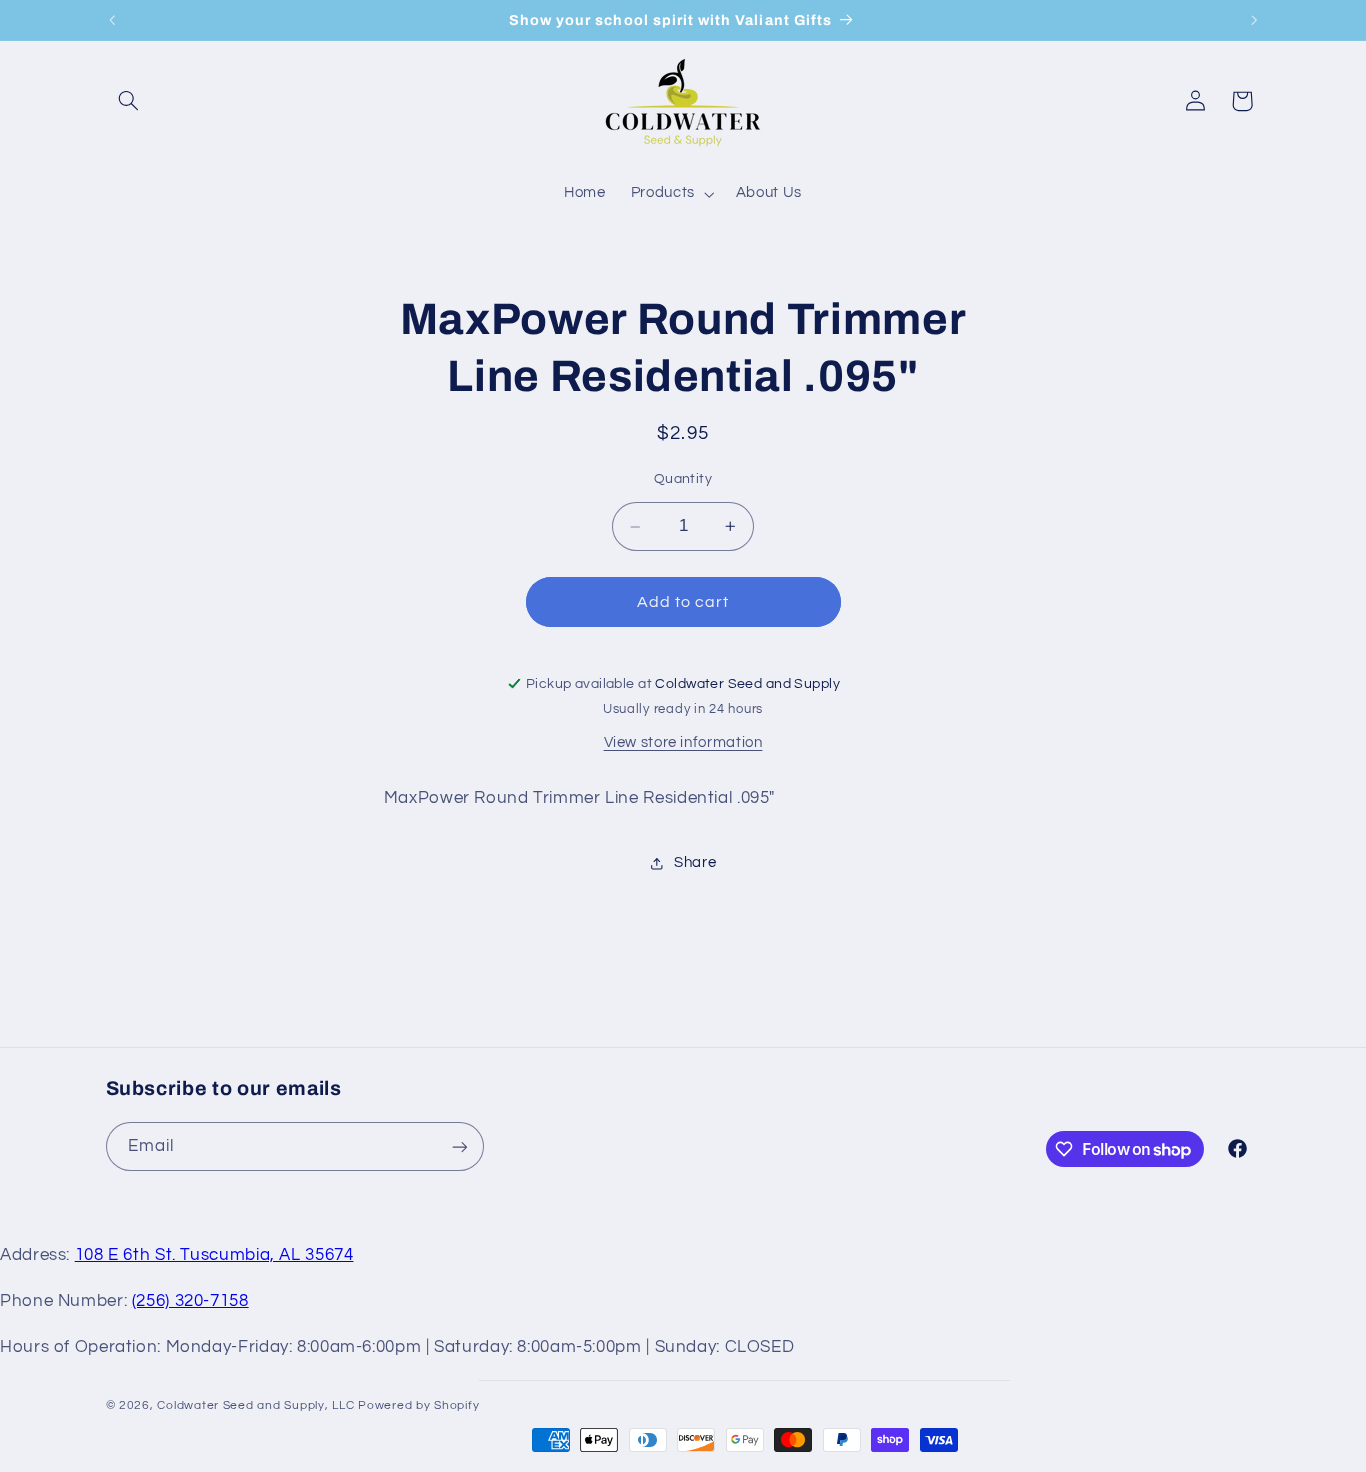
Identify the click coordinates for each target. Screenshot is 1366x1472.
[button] (129, 101)
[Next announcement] (1254, 20)
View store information (683, 742)
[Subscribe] (459, 1146)
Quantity (683, 479)
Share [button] (695, 862)
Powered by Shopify (418, 1405)
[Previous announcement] (112, 20)
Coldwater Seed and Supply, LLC (255, 1405)
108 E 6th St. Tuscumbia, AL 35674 (214, 1255)
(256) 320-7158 (190, 1301)
